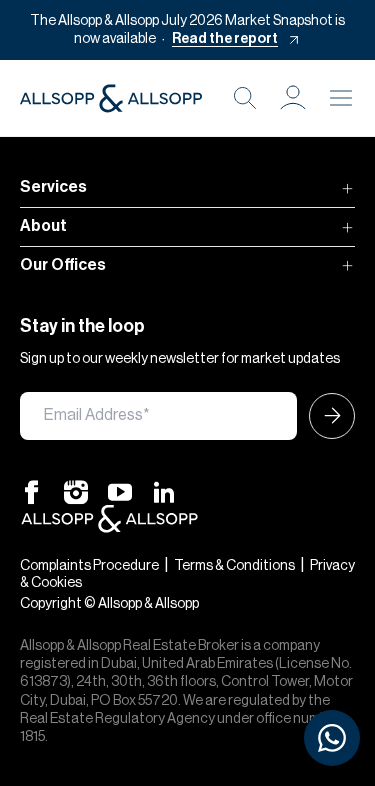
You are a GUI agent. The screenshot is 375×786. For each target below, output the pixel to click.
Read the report (225, 39)
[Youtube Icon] (120, 491)
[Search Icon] (245, 98)
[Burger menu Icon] (341, 98)
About (43, 226)
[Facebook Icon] (32, 491)
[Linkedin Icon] (164, 491)
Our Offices (63, 265)
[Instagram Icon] (76, 491)
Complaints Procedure (89, 566)
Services (53, 187)
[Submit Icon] (326, 416)
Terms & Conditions (234, 566)
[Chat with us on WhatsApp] (332, 738)
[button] (293, 98)
